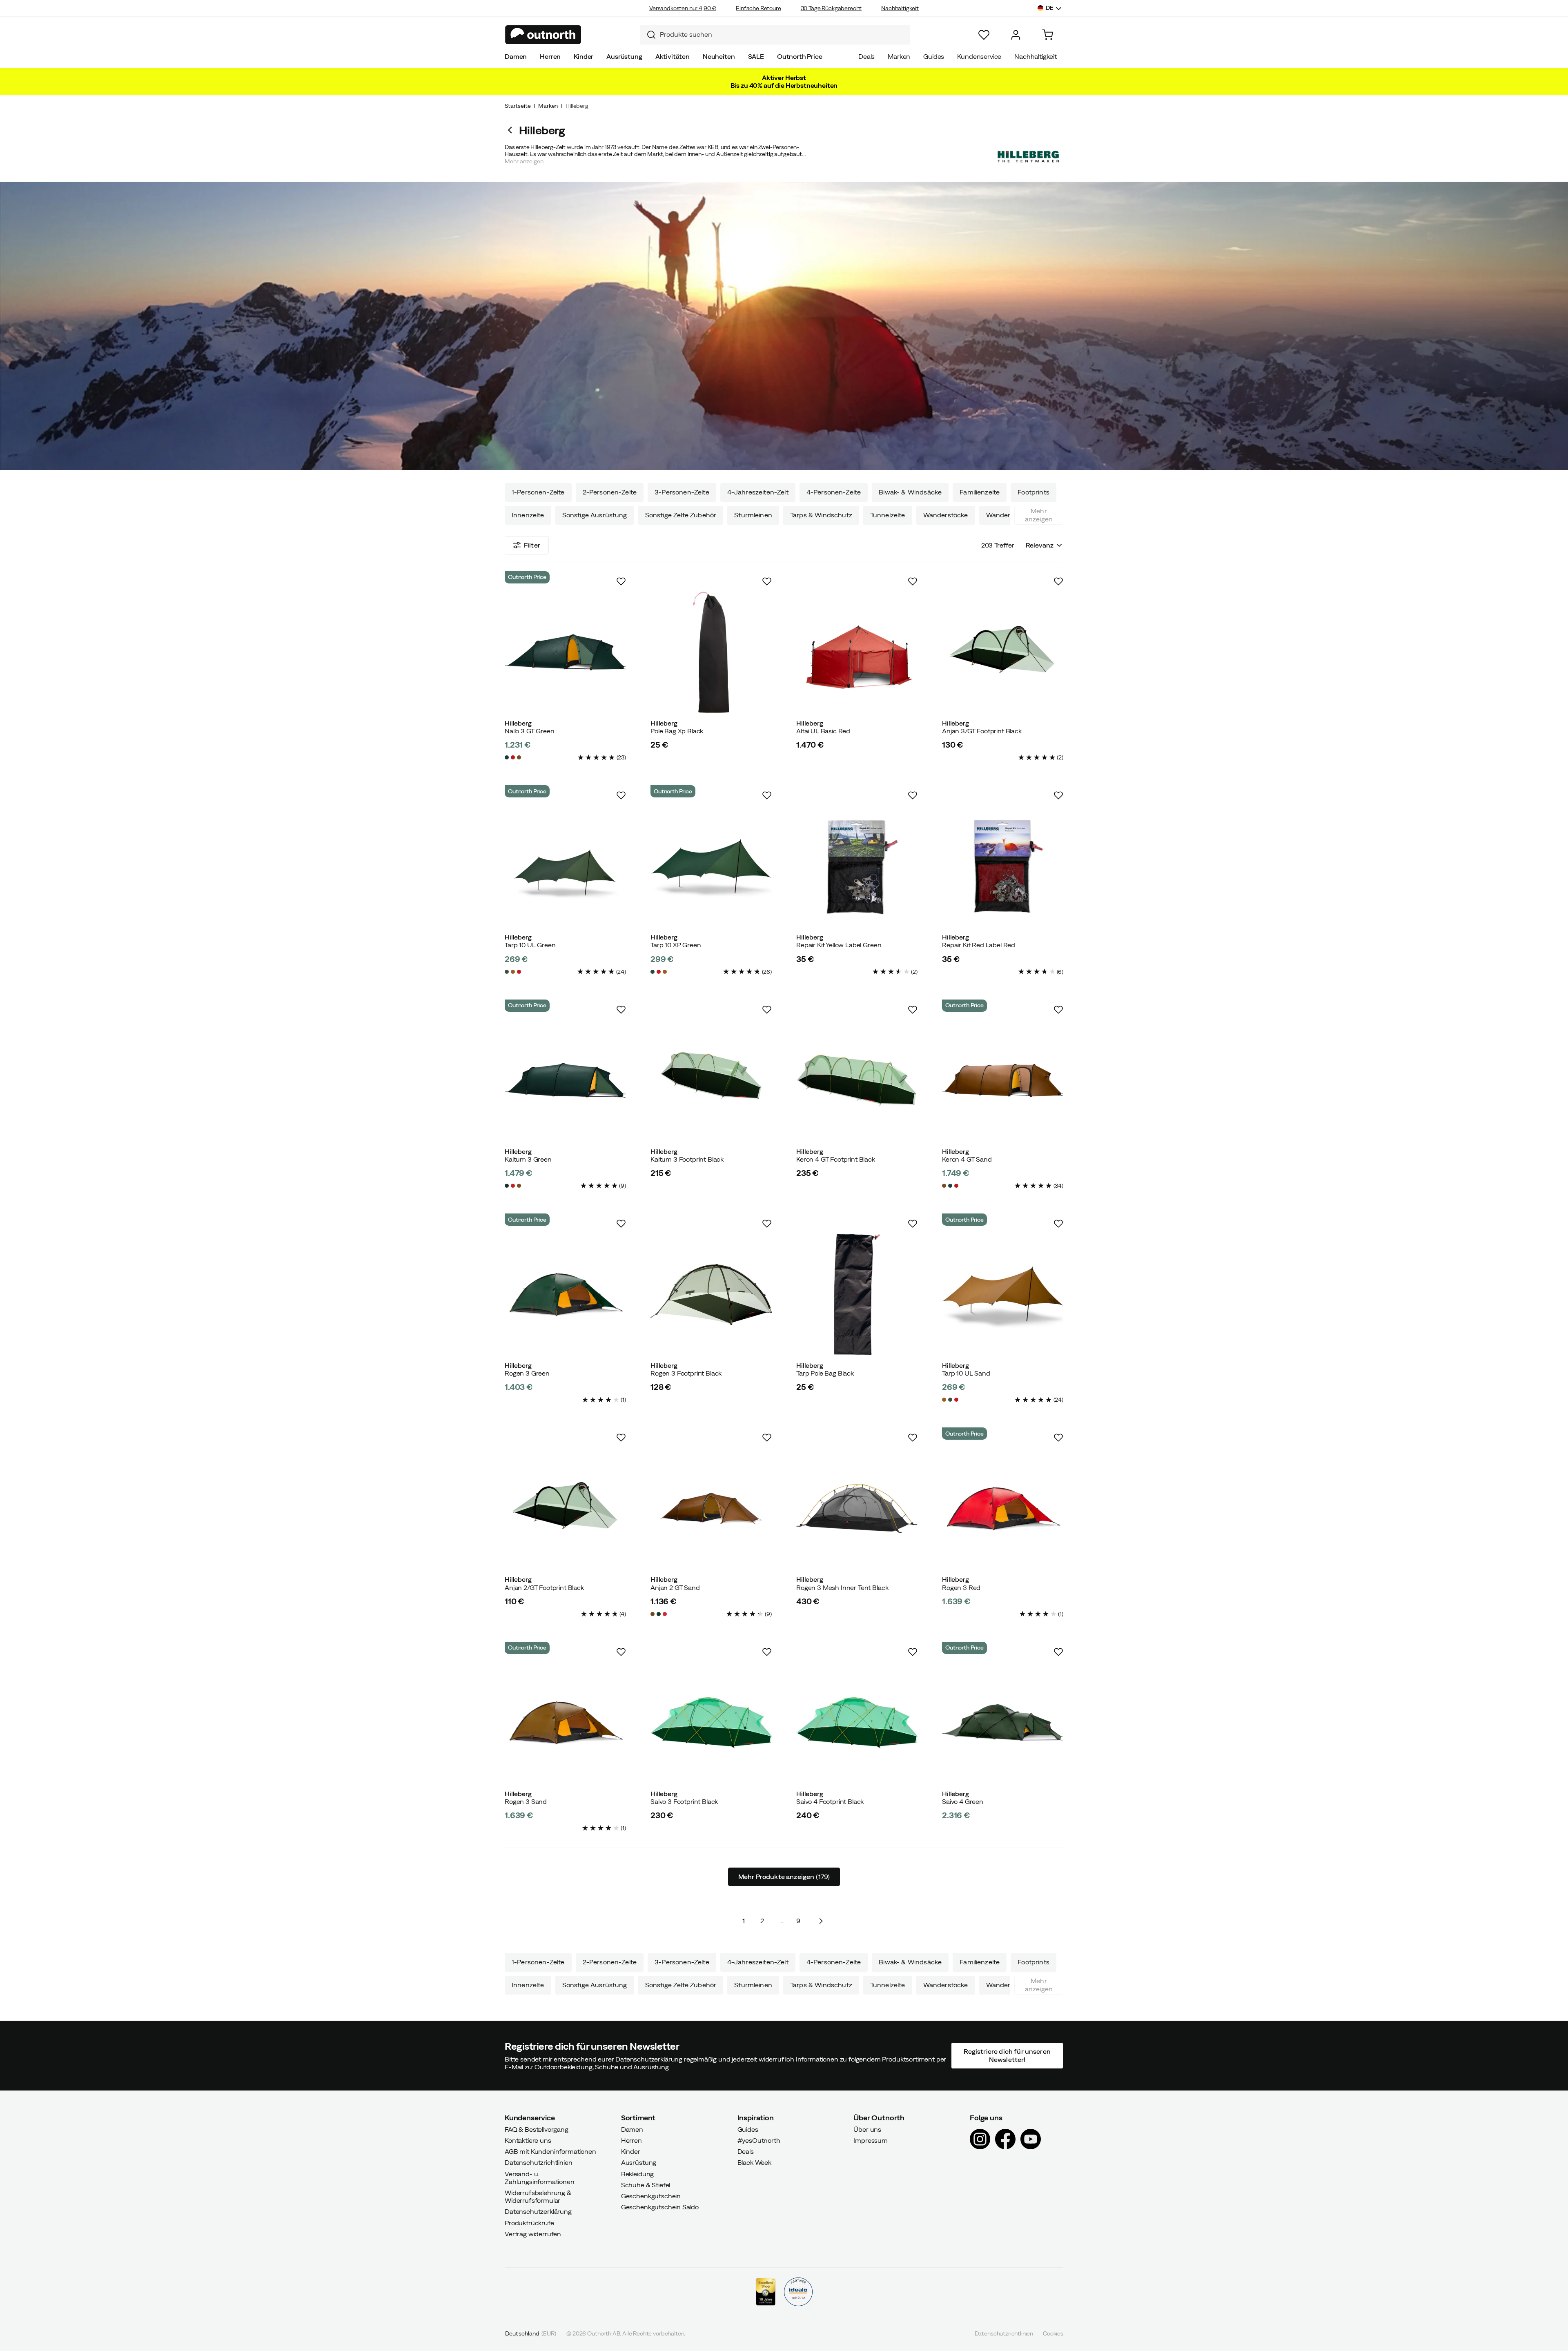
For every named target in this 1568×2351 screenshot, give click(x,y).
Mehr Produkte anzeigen (784, 1877)
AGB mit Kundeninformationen (550, 2151)
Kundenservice (979, 56)
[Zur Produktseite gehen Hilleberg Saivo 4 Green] (1003, 1723)
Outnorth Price (800, 56)
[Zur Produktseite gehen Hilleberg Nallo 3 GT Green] (565, 652)
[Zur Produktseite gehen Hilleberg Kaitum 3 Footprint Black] (711, 1081)
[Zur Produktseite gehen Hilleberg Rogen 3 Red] (1003, 1508)
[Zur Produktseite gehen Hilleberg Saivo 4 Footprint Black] (857, 1723)
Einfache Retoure (758, 8)
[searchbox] (783, 35)
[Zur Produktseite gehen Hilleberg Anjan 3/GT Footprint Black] (1003, 652)
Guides (934, 56)
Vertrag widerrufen (533, 2234)
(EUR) (531, 2333)
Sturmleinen (753, 515)
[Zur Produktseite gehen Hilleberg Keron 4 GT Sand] (1003, 1081)
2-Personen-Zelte (610, 492)
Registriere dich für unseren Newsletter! (1007, 2055)
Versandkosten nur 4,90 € (683, 8)
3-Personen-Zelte (682, 492)
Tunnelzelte (888, 515)
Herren (550, 56)
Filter (532, 545)
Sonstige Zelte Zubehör (681, 515)
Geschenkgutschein (651, 2196)
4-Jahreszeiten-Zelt (758, 492)
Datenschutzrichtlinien (538, 2162)
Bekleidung (637, 2173)
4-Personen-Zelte (834, 492)
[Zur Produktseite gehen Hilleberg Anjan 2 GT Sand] (711, 1508)
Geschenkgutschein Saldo (660, 2207)
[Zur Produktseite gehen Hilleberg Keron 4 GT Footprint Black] (857, 1081)
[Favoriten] (984, 35)
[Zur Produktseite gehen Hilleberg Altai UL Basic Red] (857, 652)
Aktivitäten (673, 56)
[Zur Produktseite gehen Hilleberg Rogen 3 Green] (565, 1295)
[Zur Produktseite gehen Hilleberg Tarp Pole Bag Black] (857, 1295)
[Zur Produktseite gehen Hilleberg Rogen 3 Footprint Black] (711, 1295)
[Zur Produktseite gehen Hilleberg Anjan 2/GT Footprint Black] (565, 1508)
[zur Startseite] (543, 35)
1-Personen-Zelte (538, 492)
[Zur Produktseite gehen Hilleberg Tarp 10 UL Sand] (1003, 1295)
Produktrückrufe (529, 2222)
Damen (516, 56)
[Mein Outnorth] (1016, 35)
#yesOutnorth (759, 2140)
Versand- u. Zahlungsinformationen (540, 2177)
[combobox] (775, 35)
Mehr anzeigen (1039, 515)
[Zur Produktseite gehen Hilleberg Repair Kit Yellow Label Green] (857, 866)
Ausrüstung (624, 56)
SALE (756, 56)
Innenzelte (528, 515)
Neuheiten (719, 56)
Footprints (1033, 492)
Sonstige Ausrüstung (595, 515)
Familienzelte (980, 492)
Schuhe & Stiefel (646, 2185)
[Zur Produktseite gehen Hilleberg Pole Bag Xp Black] (711, 652)
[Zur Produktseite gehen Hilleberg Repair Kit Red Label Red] (1003, 866)
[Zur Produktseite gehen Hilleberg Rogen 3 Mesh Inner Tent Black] (857, 1508)
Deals (866, 56)
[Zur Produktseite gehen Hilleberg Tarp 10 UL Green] (565, 866)
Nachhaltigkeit (900, 8)
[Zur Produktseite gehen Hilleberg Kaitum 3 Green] (565, 1081)
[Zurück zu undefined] (512, 130)
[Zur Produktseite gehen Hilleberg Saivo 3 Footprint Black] (711, 1723)
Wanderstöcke (946, 515)
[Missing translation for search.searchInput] (648, 35)
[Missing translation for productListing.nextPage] (821, 1921)
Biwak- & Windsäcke (910, 492)
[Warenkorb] (1048, 35)
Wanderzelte (1006, 515)
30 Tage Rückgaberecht (831, 8)
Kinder (584, 56)
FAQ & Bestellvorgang (537, 2129)
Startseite (518, 106)
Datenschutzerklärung (538, 2211)
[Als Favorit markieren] (621, 581)
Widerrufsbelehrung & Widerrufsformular (538, 2196)
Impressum (871, 2140)
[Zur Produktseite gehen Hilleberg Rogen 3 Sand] (565, 1723)
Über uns (867, 2129)
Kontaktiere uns (528, 2140)
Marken (899, 56)
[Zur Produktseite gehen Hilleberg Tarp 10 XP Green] (711, 866)
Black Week (754, 2162)
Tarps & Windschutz (821, 515)
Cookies (1053, 2333)
